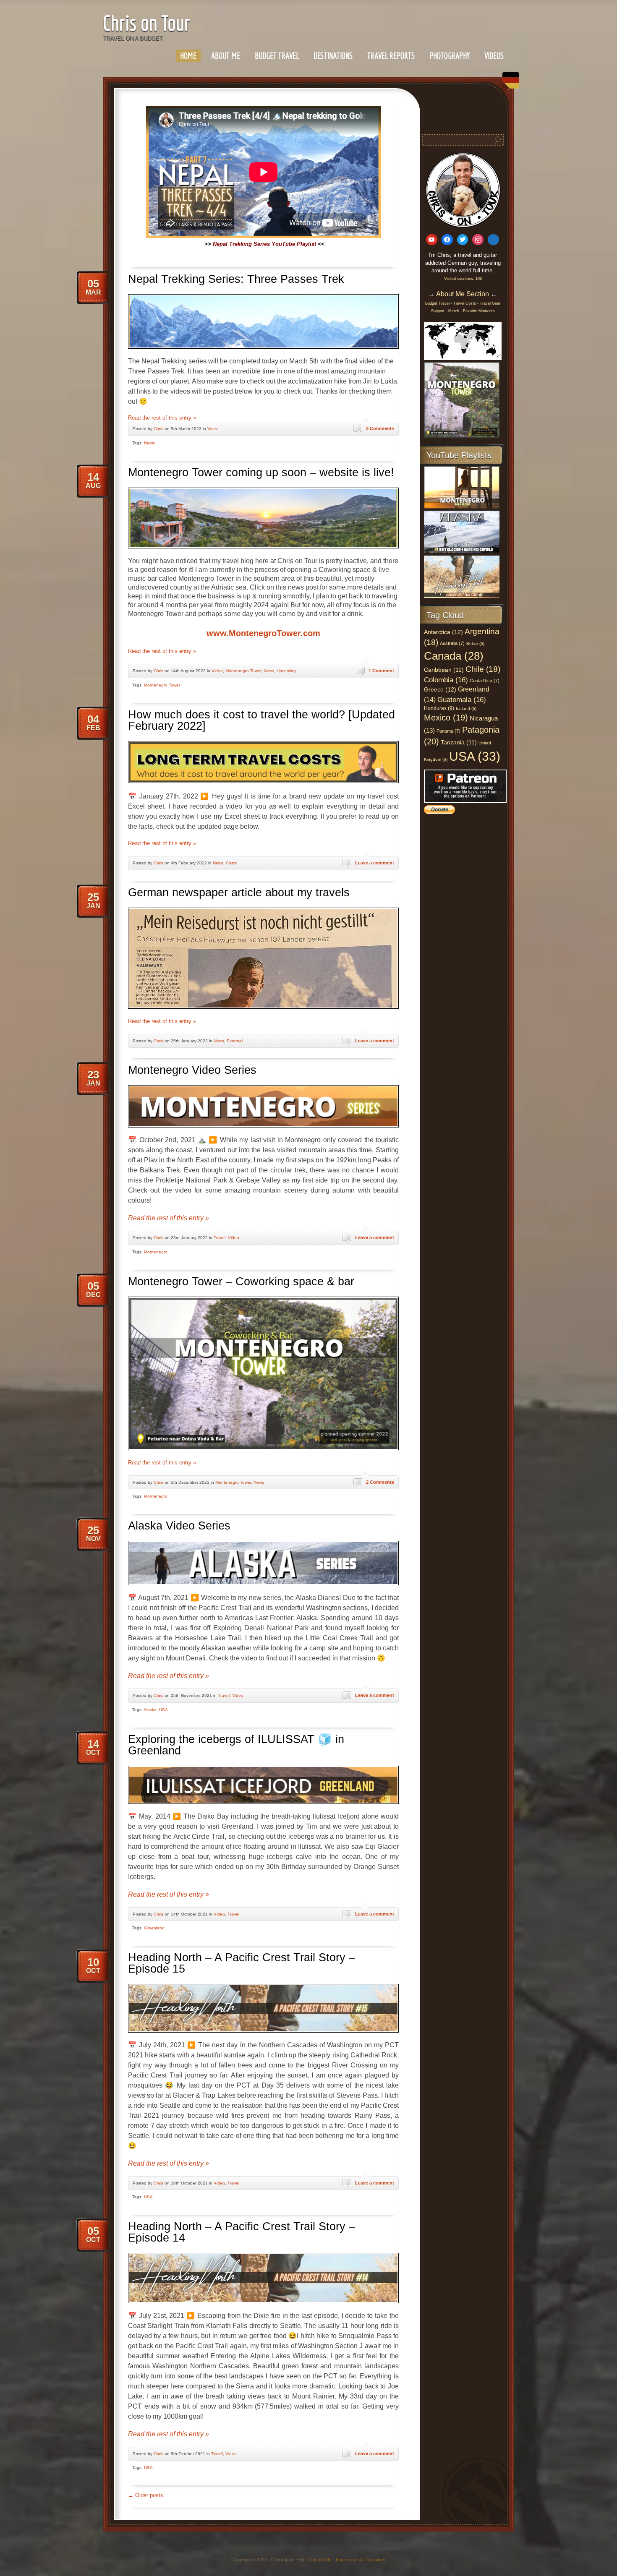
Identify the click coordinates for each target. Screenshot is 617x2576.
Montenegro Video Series (192, 1070)
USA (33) (475, 756)
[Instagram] (478, 240)
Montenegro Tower (243, 671)
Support (438, 311)
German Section (509, 83)
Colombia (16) (446, 680)
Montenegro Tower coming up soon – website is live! (261, 472)
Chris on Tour (146, 23)
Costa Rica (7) (485, 681)
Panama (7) (448, 731)
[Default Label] (432, 240)
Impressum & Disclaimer (361, 2560)
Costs (231, 863)
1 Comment (381, 671)
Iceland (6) (466, 709)
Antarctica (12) (443, 632)
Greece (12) (440, 689)
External (235, 1041)
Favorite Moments (479, 311)
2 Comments (380, 1482)
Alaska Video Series (179, 1526)
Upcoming (286, 671)
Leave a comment (375, 863)
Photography (450, 56)
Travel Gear (490, 303)
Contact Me (320, 2560)
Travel (220, 1238)
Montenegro (156, 1252)
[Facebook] (447, 240)
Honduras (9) (439, 708)
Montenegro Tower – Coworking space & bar (241, 1281)
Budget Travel (277, 56)
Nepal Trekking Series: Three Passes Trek (236, 279)
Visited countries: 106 (463, 279)
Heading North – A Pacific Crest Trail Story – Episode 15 (242, 1963)
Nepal (150, 443)
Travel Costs (465, 303)
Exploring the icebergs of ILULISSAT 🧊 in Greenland (236, 1745)
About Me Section (463, 294)
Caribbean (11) (444, 670)
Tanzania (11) (459, 743)
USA (163, 1710)
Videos (494, 56)
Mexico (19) (446, 718)
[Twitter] (463, 240)
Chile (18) (483, 669)
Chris (158, 429)
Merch (454, 311)
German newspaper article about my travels (239, 893)
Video (213, 429)
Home (188, 56)
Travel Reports (391, 56)
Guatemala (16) (462, 699)
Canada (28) (454, 656)
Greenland (154, 1928)
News (269, 671)
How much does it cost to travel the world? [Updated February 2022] (261, 720)
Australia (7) (452, 643)
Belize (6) (475, 643)
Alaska (150, 1710)
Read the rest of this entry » (162, 418)
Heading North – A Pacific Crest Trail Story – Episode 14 (242, 2232)
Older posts (146, 2495)
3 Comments (380, 428)
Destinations (333, 56)
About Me (226, 56)
